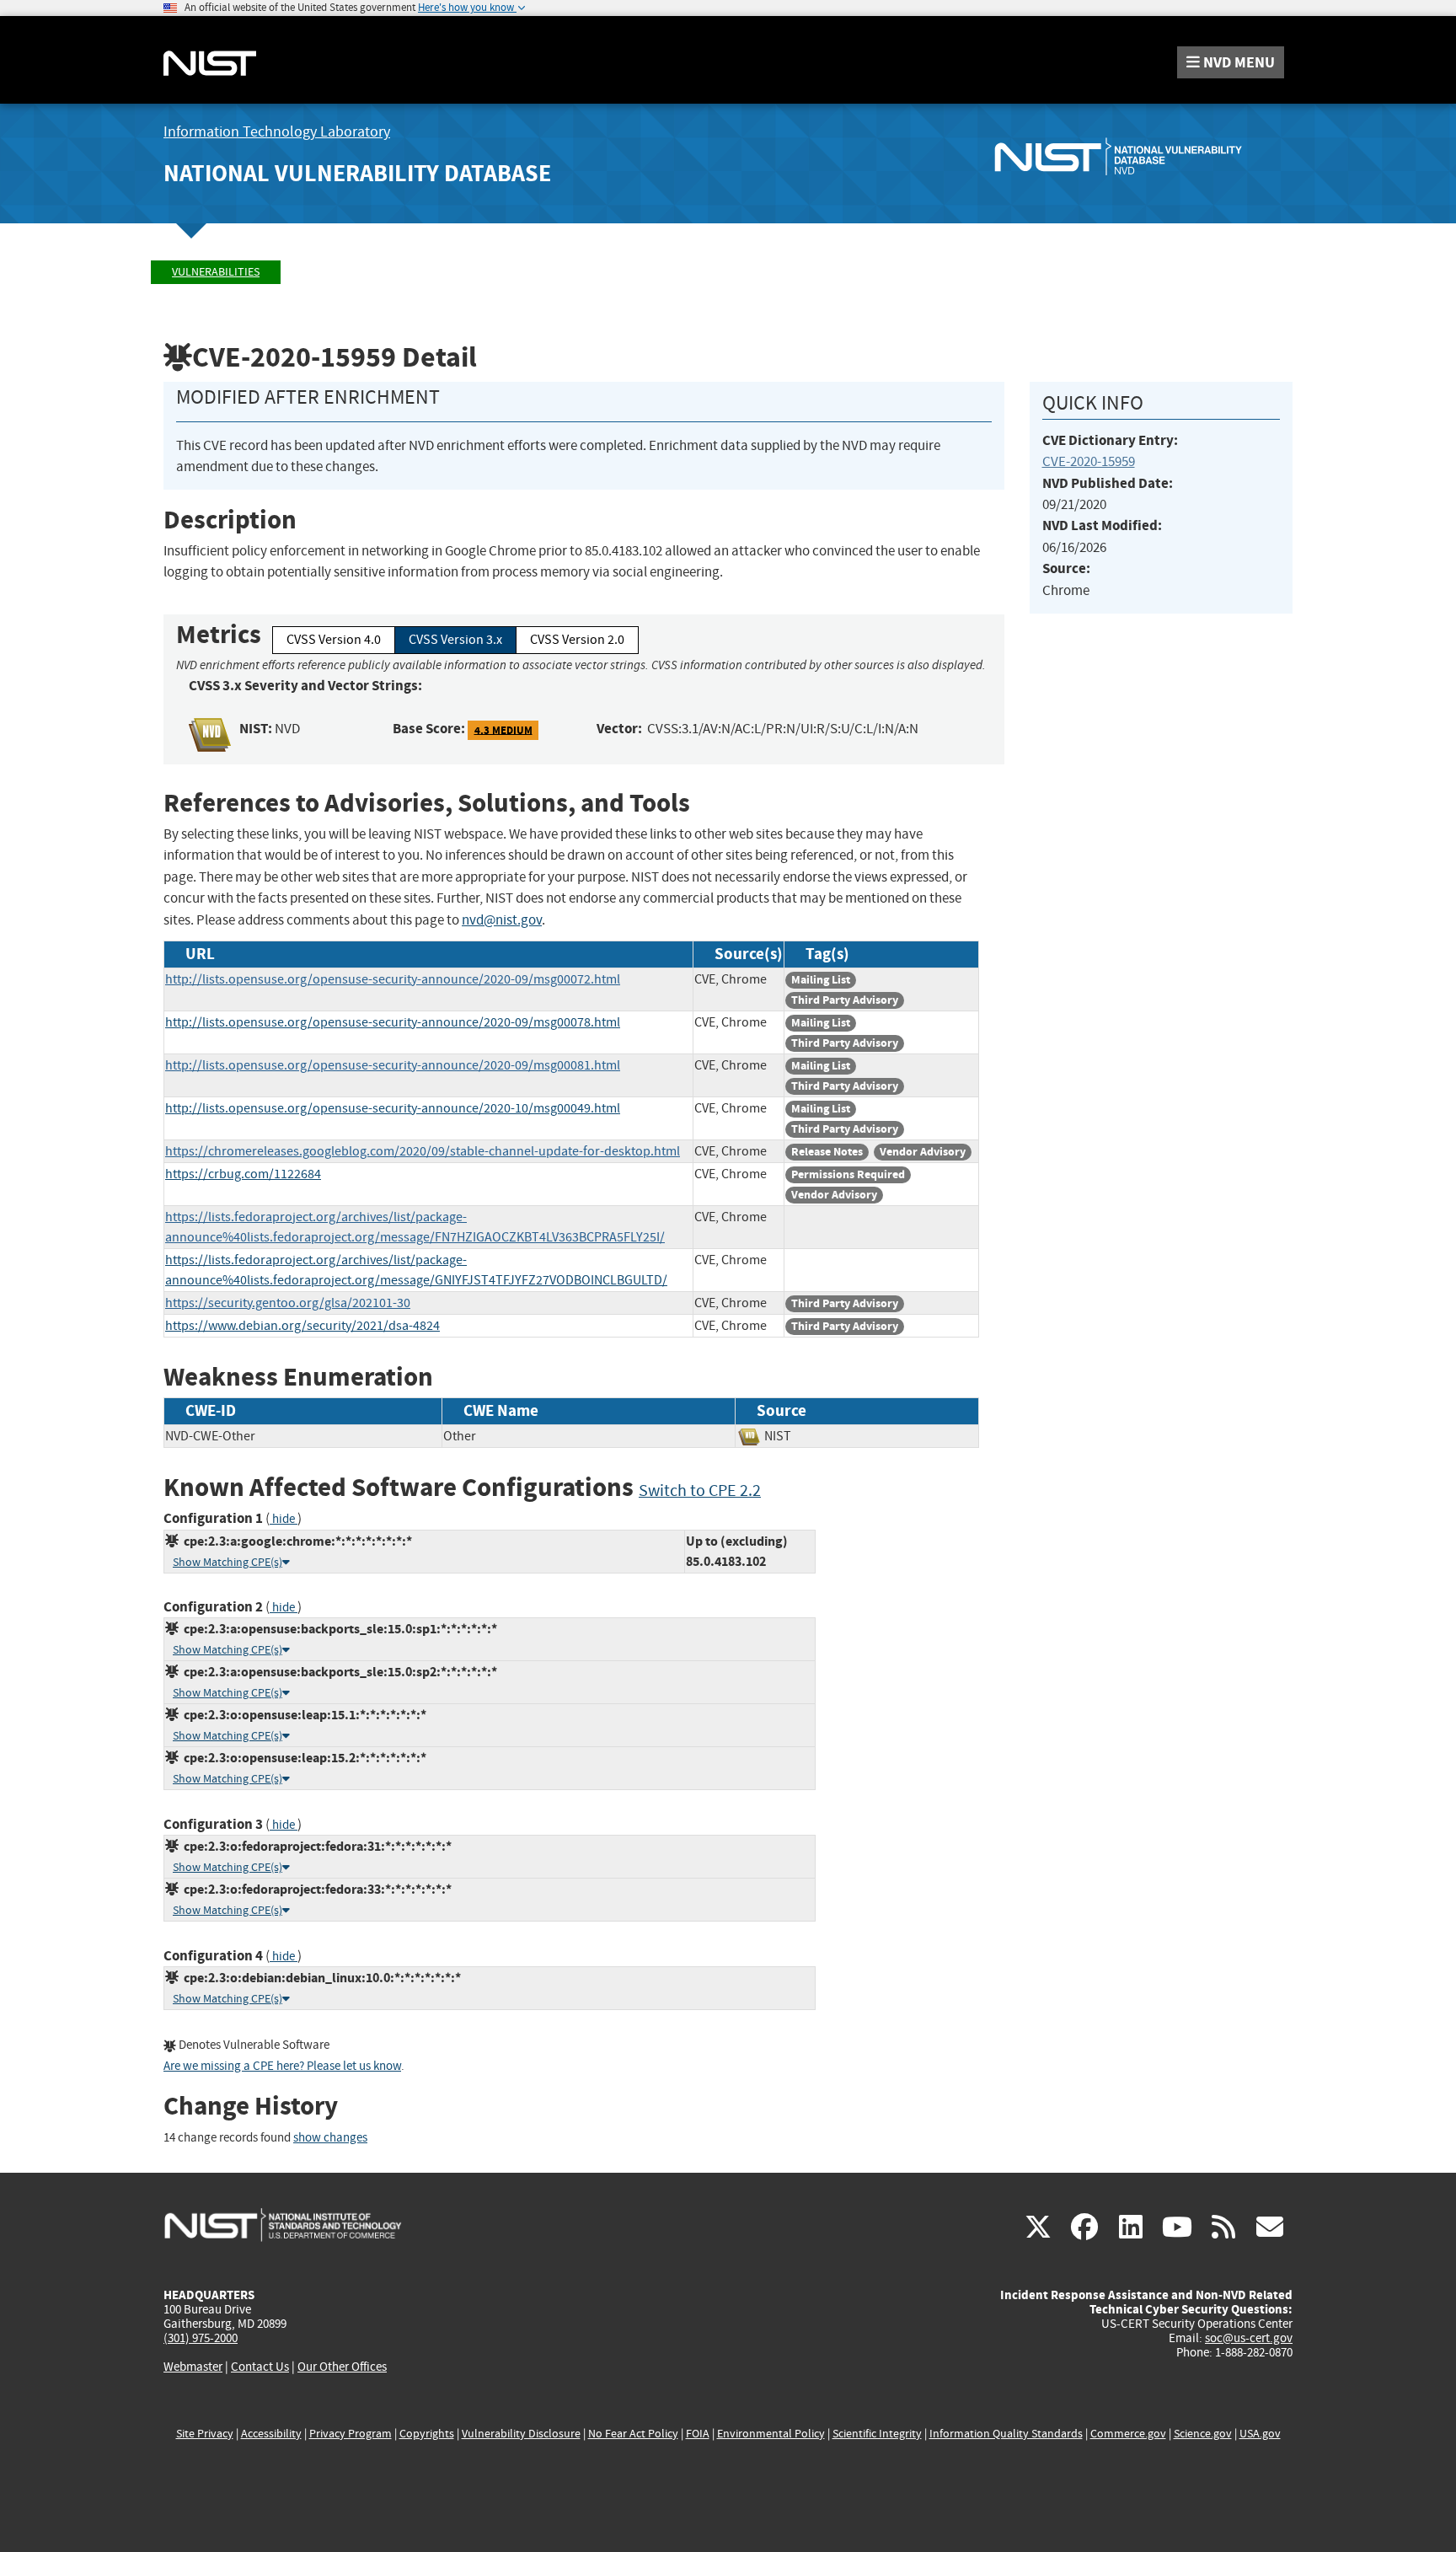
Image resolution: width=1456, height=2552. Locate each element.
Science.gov (1203, 2434)
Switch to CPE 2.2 (700, 1490)
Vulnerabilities (216, 272)
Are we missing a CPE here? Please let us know (282, 2066)
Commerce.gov (1128, 2434)
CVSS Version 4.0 (334, 640)
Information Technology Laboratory (277, 132)
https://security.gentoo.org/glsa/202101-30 (288, 1303)
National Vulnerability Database (357, 173)
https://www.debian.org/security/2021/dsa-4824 (302, 1326)
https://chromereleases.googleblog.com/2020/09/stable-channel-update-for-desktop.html (423, 1151)
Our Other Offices (342, 2367)
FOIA (698, 2434)
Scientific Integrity (877, 2434)
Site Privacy (205, 2434)
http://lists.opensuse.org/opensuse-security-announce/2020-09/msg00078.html (393, 1022)
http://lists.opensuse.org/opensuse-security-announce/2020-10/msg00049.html (393, 1108)
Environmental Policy (771, 2434)
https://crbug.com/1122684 (243, 1174)
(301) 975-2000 (201, 2338)
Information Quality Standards (1006, 2434)
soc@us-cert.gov (1249, 2338)
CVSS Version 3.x (455, 640)
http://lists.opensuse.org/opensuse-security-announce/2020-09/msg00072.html (393, 979)
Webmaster (193, 2367)
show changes (330, 2138)
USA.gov (1260, 2434)
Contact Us (260, 2367)
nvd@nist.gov (502, 920)
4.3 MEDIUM (503, 729)
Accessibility (271, 2434)
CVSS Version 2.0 (577, 640)
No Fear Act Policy (633, 2434)
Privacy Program (351, 2434)
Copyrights (427, 2434)
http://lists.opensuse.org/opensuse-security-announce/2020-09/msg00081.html (393, 1065)
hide (284, 1519)
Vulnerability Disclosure (521, 2434)
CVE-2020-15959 (1089, 461)
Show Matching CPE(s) (227, 1562)
